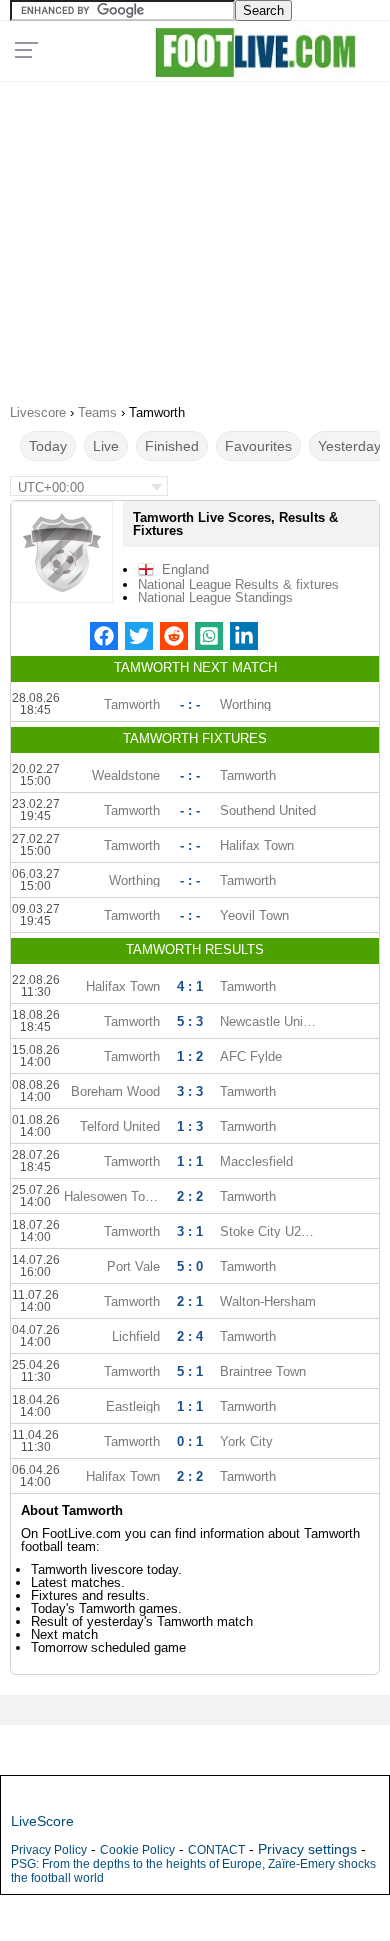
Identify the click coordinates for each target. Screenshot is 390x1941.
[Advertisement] (195, 236)
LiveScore (42, 1821)
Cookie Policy (137, 1850)
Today (48, 446)
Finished (172, 446)
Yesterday (349, 446)
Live (106, 446)
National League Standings (215, 597)
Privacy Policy (49, 1850)
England (185, 569)
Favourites (258, 446)
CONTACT (216, 1850)
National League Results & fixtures (238, 584)
